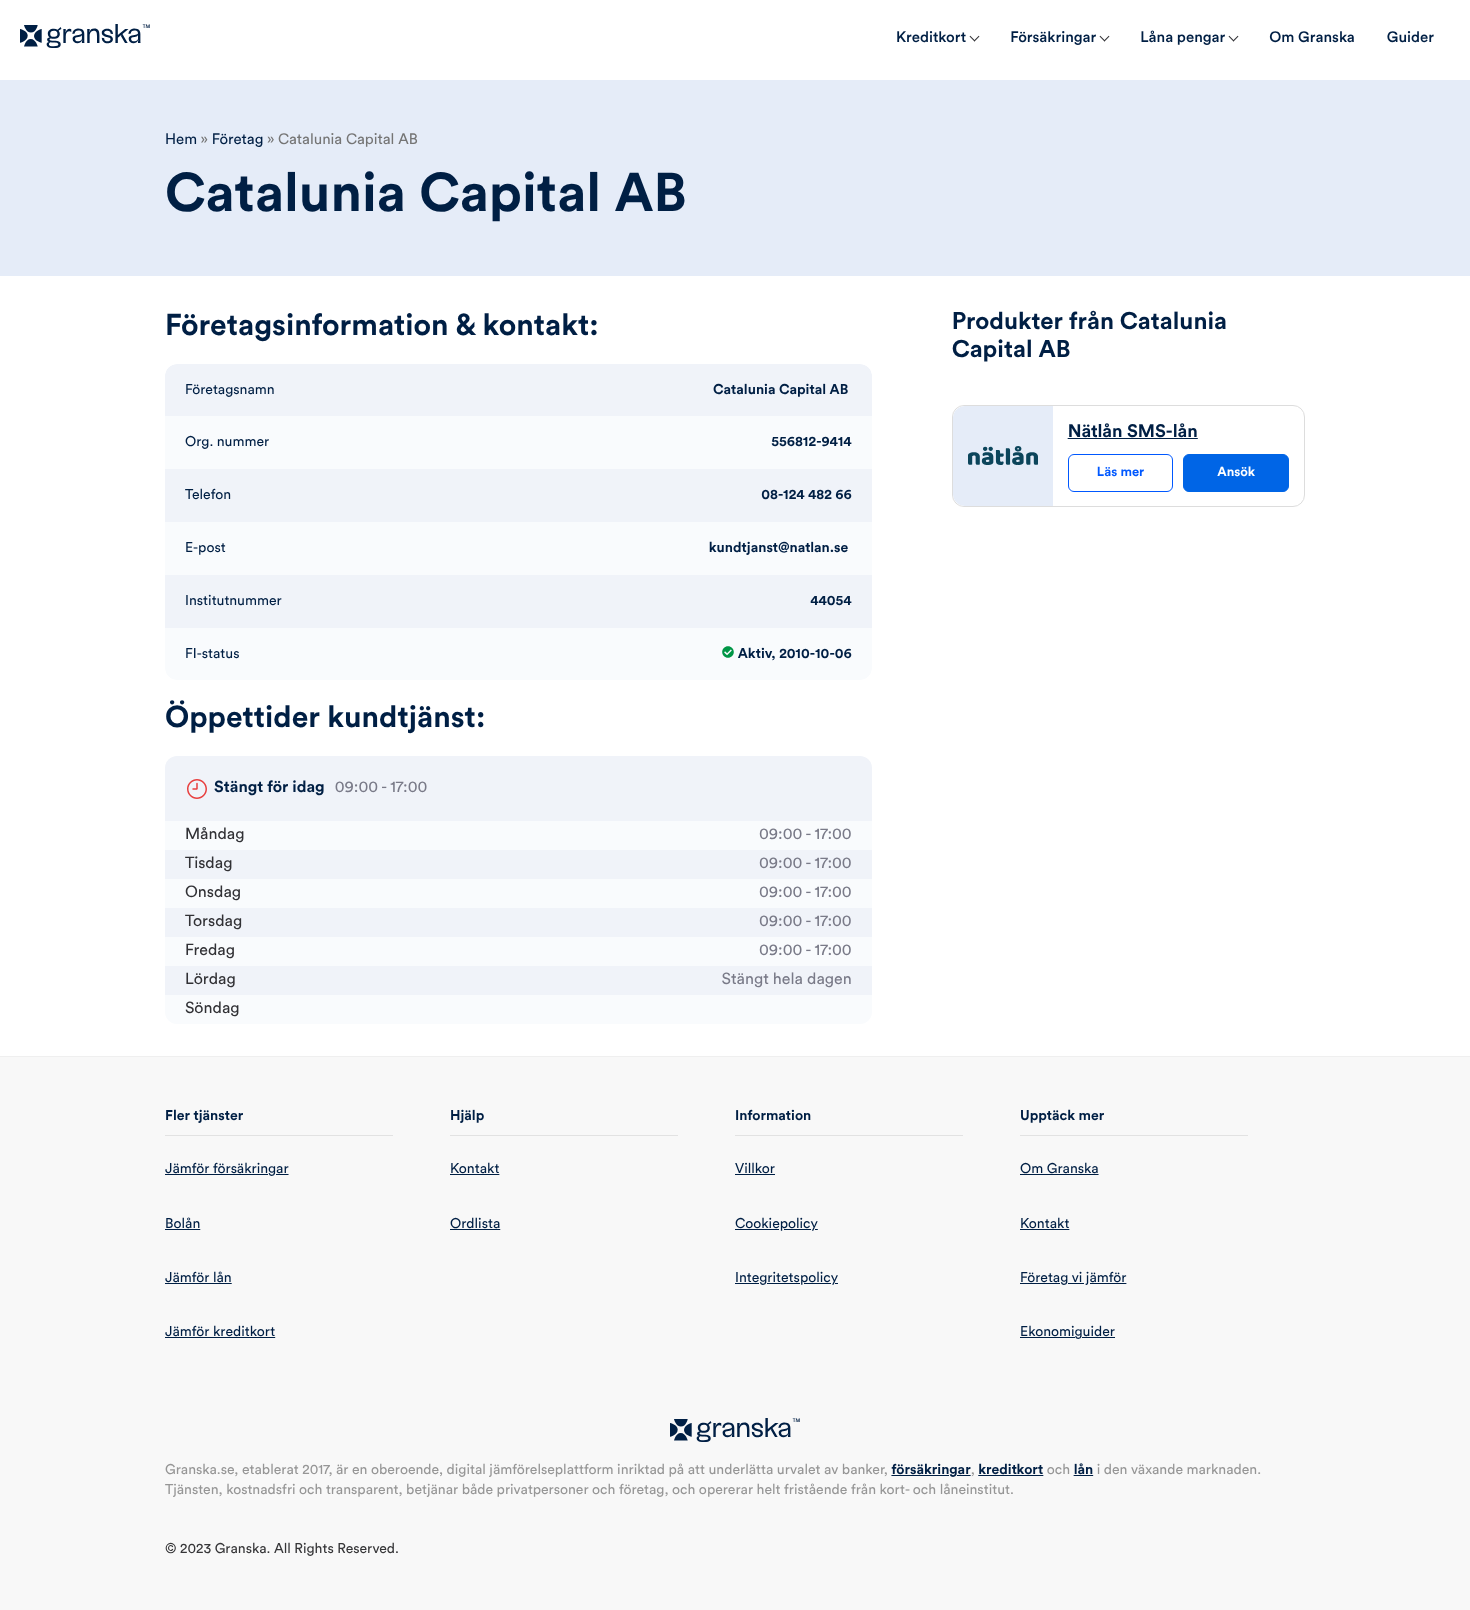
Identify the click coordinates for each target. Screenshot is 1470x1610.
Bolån (182, 1224)
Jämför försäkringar (227, 1169)
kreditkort (1010, 1470)
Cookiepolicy (776, 1224)
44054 (831, 601)
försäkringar (930, 1470)
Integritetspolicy (786, 1278)
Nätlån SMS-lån (1133, 432)
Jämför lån (198, 1278)
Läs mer (1120, 472)
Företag (238, 139)
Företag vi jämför (1073, 1278)
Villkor (755, 1169)
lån (1084, 1470)
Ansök (1236, 472)
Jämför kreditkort (220, 1332)
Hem (181, 139)
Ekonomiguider (1067, 1332)
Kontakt (474, 1169)
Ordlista (475, 1224)
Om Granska (1059, 1169)
